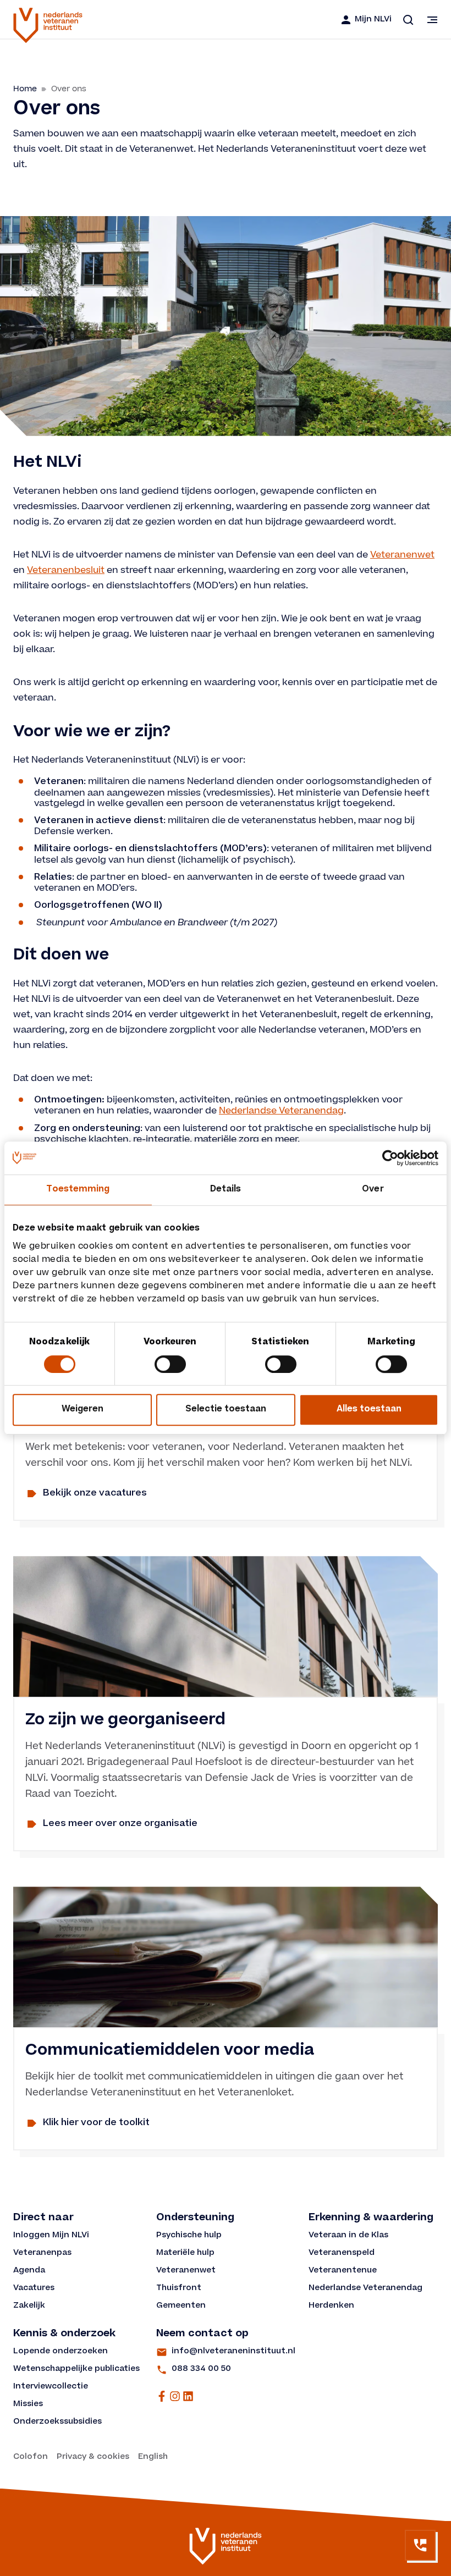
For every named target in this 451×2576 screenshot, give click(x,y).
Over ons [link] (69, 89)
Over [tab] (373, 1190)
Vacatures (34, 2288)
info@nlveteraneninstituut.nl (233, 2352)
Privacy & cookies (93, 2457)
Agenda (29, 2271)
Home (25, 89)
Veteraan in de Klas (348, 2236)
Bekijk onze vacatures (95, 1493)
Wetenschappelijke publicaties (76, 2369)
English (153, 2457)
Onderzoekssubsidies (57, 2422)
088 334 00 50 (201, 2369)
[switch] (170, 1364)
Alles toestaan (369, 1410)
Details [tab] (226, 1190)
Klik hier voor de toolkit (96, 2123)
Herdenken (331, 2306)
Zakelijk (29, 2306)
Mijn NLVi (373, 20)
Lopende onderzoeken (61, 2352)
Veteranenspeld (342, 2253)
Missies (28, 2404)
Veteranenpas (42, 2253)
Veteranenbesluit (66, 570)
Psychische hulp (189, 2236)
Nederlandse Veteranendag (281, 1111)
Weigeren (82, 1410)
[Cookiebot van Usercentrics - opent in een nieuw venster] (390, 1158)
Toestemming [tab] (78, 1190)
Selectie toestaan (226, 1410)
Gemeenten (181, 2306)
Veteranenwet (402, 555)
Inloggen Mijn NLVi (51, 2236)
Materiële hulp (185, 2253)
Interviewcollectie (51, 2387)
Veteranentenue (343, 2271)
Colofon (31, 2457)
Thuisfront (179, 2288)
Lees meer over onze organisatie (120, 1824)
